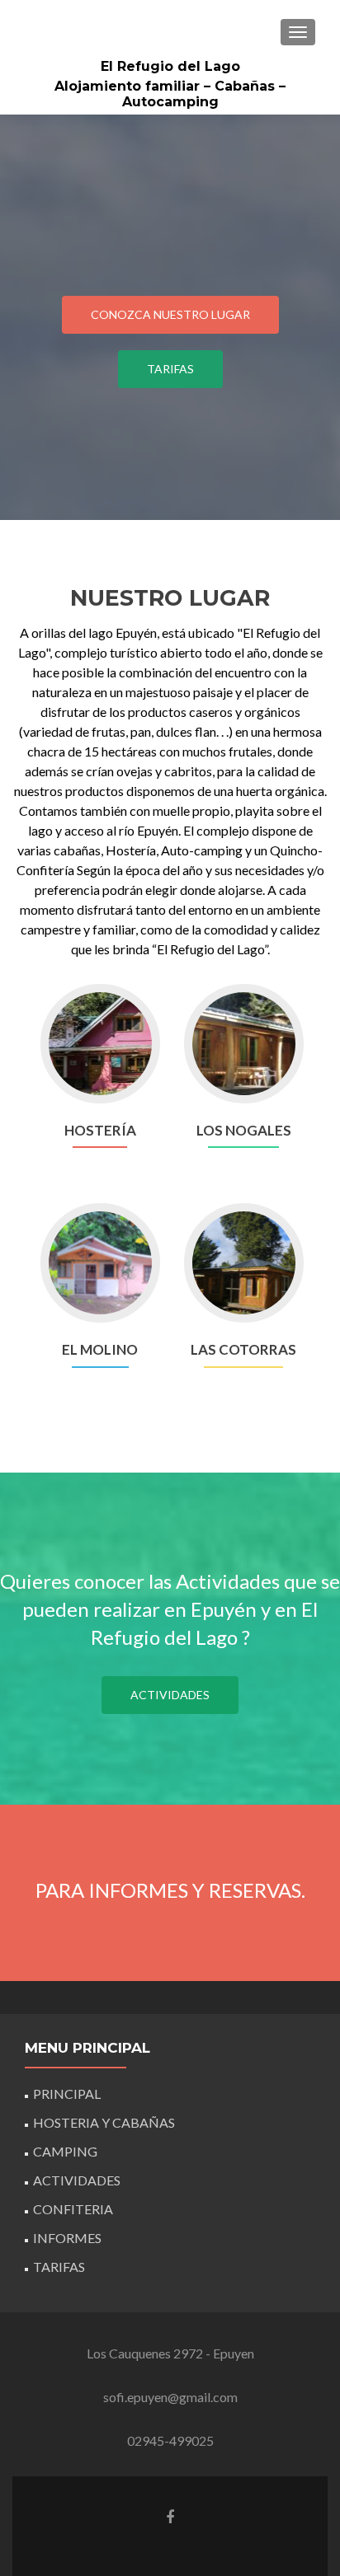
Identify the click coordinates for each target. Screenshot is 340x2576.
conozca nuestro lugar (170, 314)
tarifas (170, 369)
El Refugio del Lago (170, 66)
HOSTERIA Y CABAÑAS (104, 2122)
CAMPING (65, 2151)
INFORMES (67, 2238)
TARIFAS (59, 2267)
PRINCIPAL (67, 2094)
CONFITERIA (73, 2209)
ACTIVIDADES (77, 2180)
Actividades (170, 1695)
